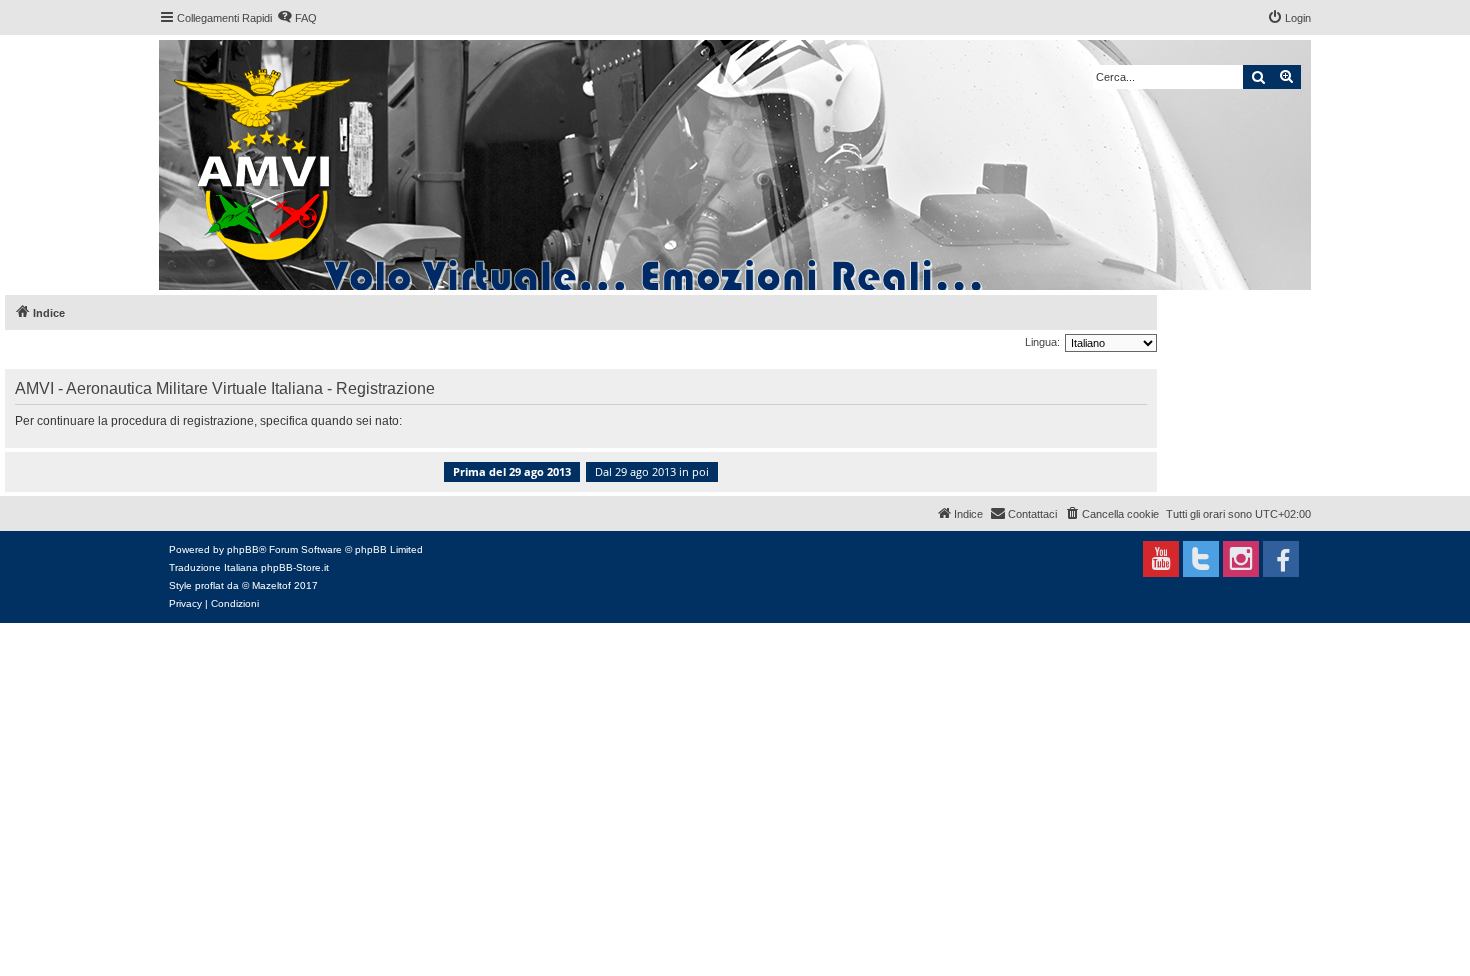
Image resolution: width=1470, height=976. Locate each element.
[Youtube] (1161, 559)
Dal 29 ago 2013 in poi (652, 471)
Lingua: (1042, 342)
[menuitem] (297, 18)
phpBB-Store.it (295, 567)
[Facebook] (1281, 559)
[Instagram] (1241, 559)
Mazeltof (271, 585)
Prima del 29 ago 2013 (512, 471)
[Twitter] (1201, 559)
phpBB (243, 549)
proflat (209, 585)
